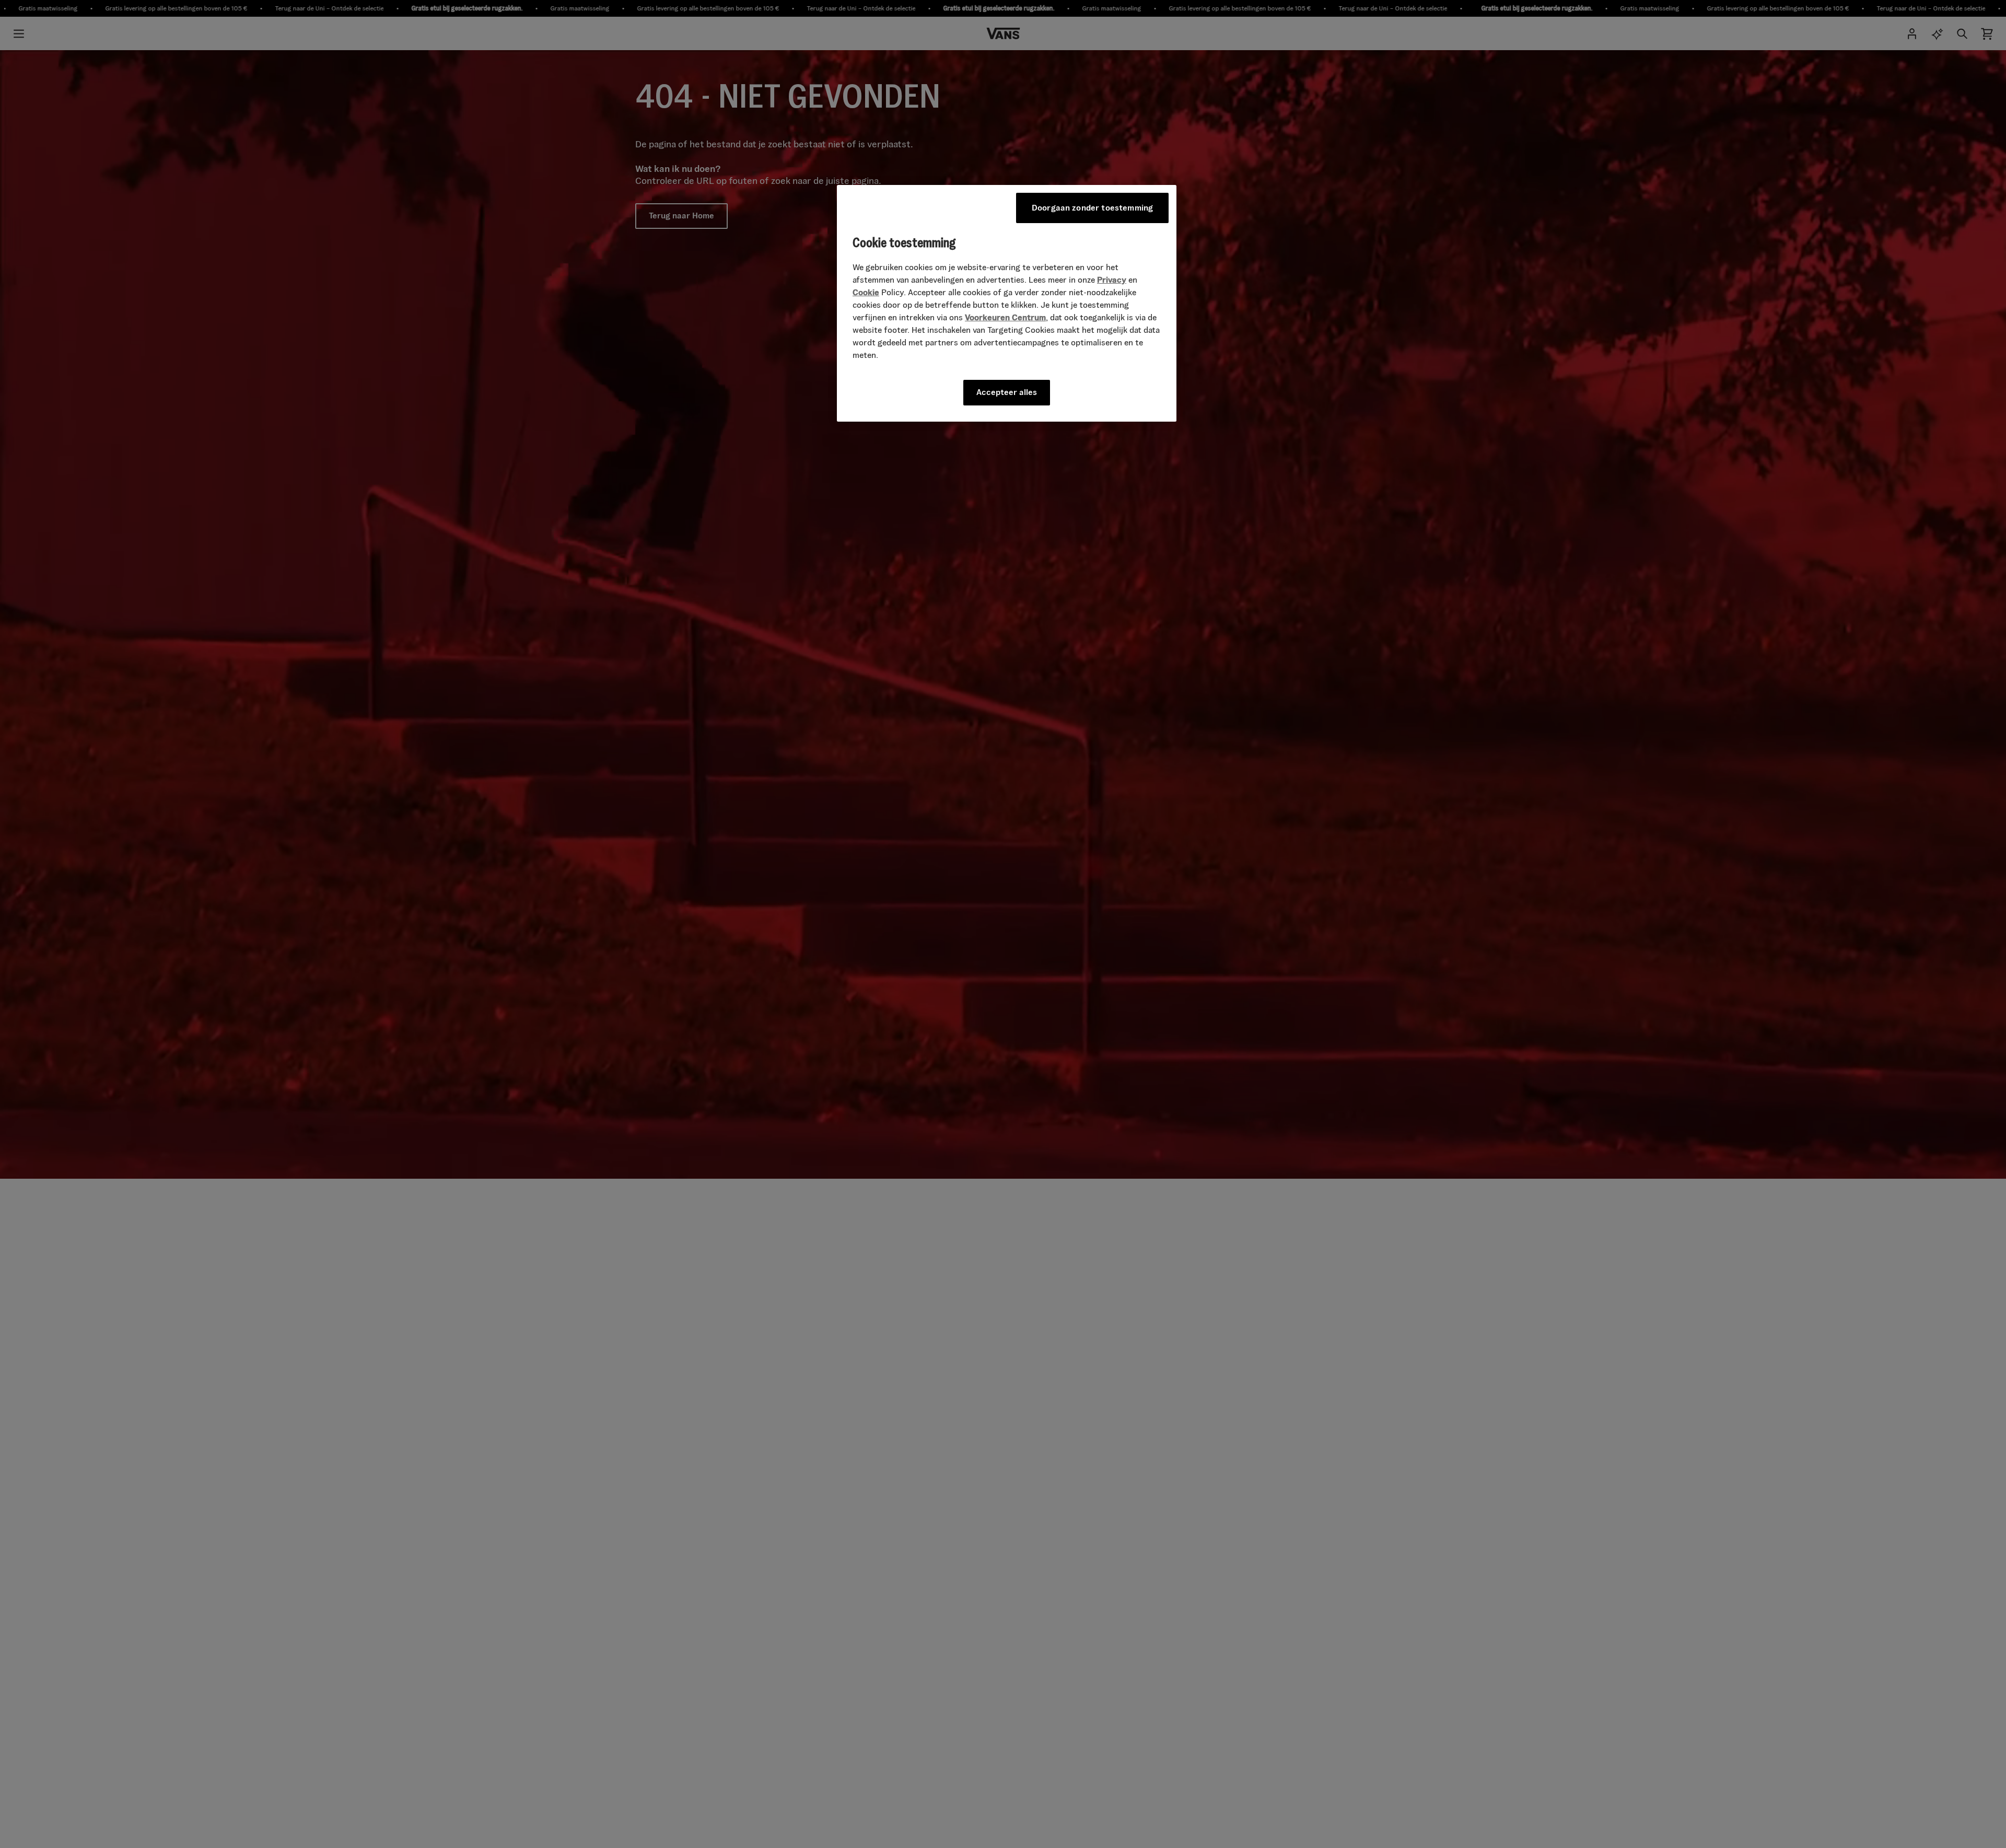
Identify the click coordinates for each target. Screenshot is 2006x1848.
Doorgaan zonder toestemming (1092, 208)
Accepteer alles (1007, 392)
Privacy (1112, 280)
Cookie (866, 292)
